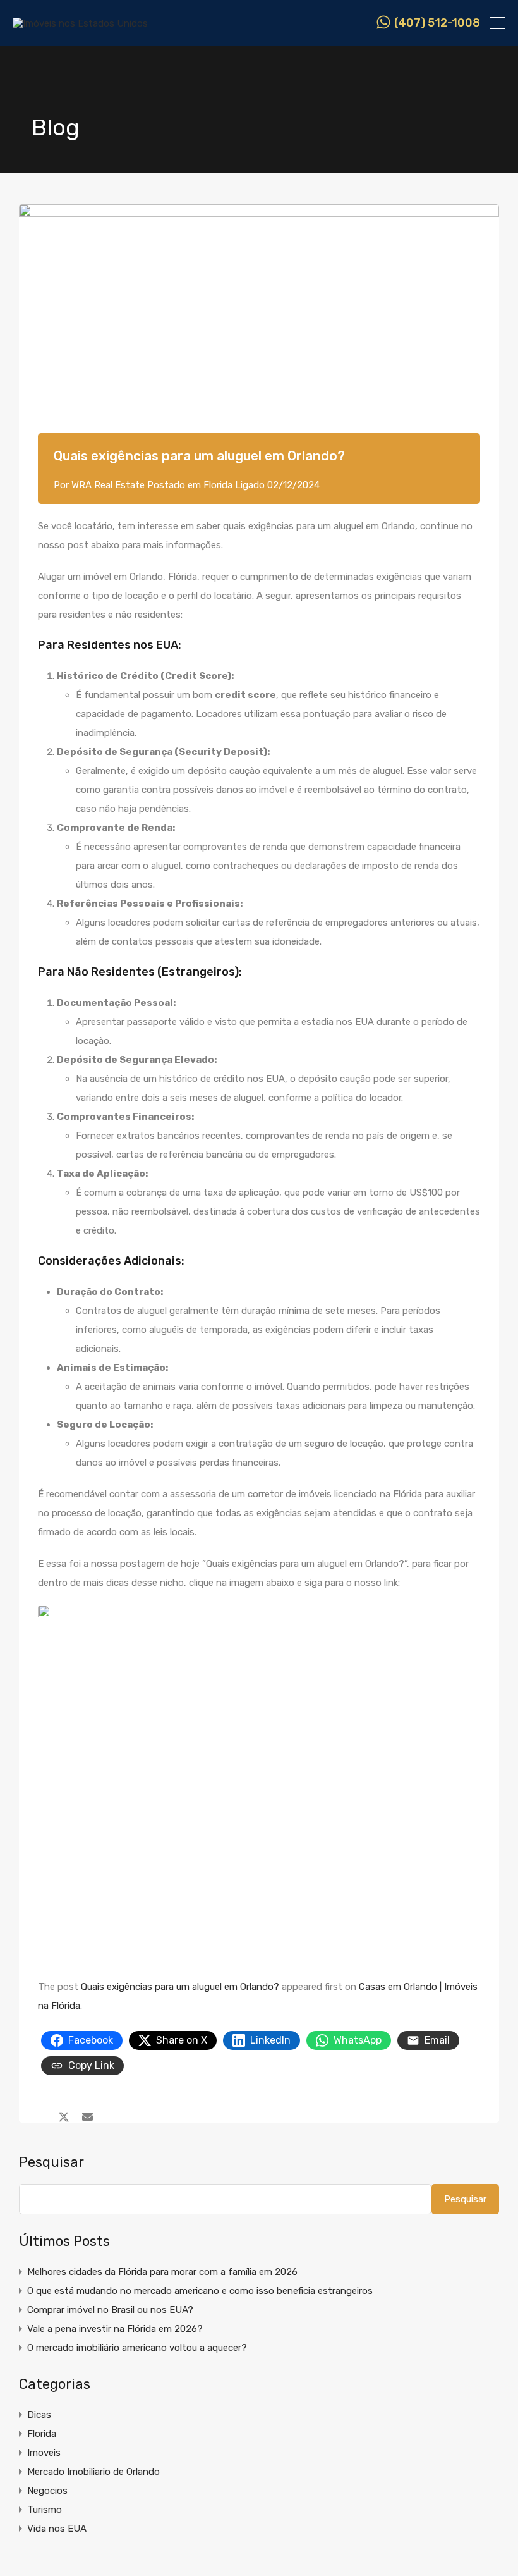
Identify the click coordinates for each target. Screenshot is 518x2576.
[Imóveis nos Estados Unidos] (80, 23)
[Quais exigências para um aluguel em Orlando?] (259, 338)
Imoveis (44, 2453)
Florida (218, 485)
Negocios (47, 2491)
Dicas (39, 2415)
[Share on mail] (87, 2116)
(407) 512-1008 (437, 23)
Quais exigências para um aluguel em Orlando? (180, 1987)
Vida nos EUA (57, 2529)
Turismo (45, 2510)
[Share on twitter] (64, 2116)
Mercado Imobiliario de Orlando (93, 2472)
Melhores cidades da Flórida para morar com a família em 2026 (162, 2272)
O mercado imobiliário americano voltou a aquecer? (137, 2348)
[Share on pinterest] (110, 2116)
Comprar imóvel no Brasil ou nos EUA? (110, 2310)
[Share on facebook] (41, 2116)
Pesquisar (51, 2162)
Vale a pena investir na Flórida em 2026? (115, 2329)
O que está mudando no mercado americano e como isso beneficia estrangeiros (200, 2291)
